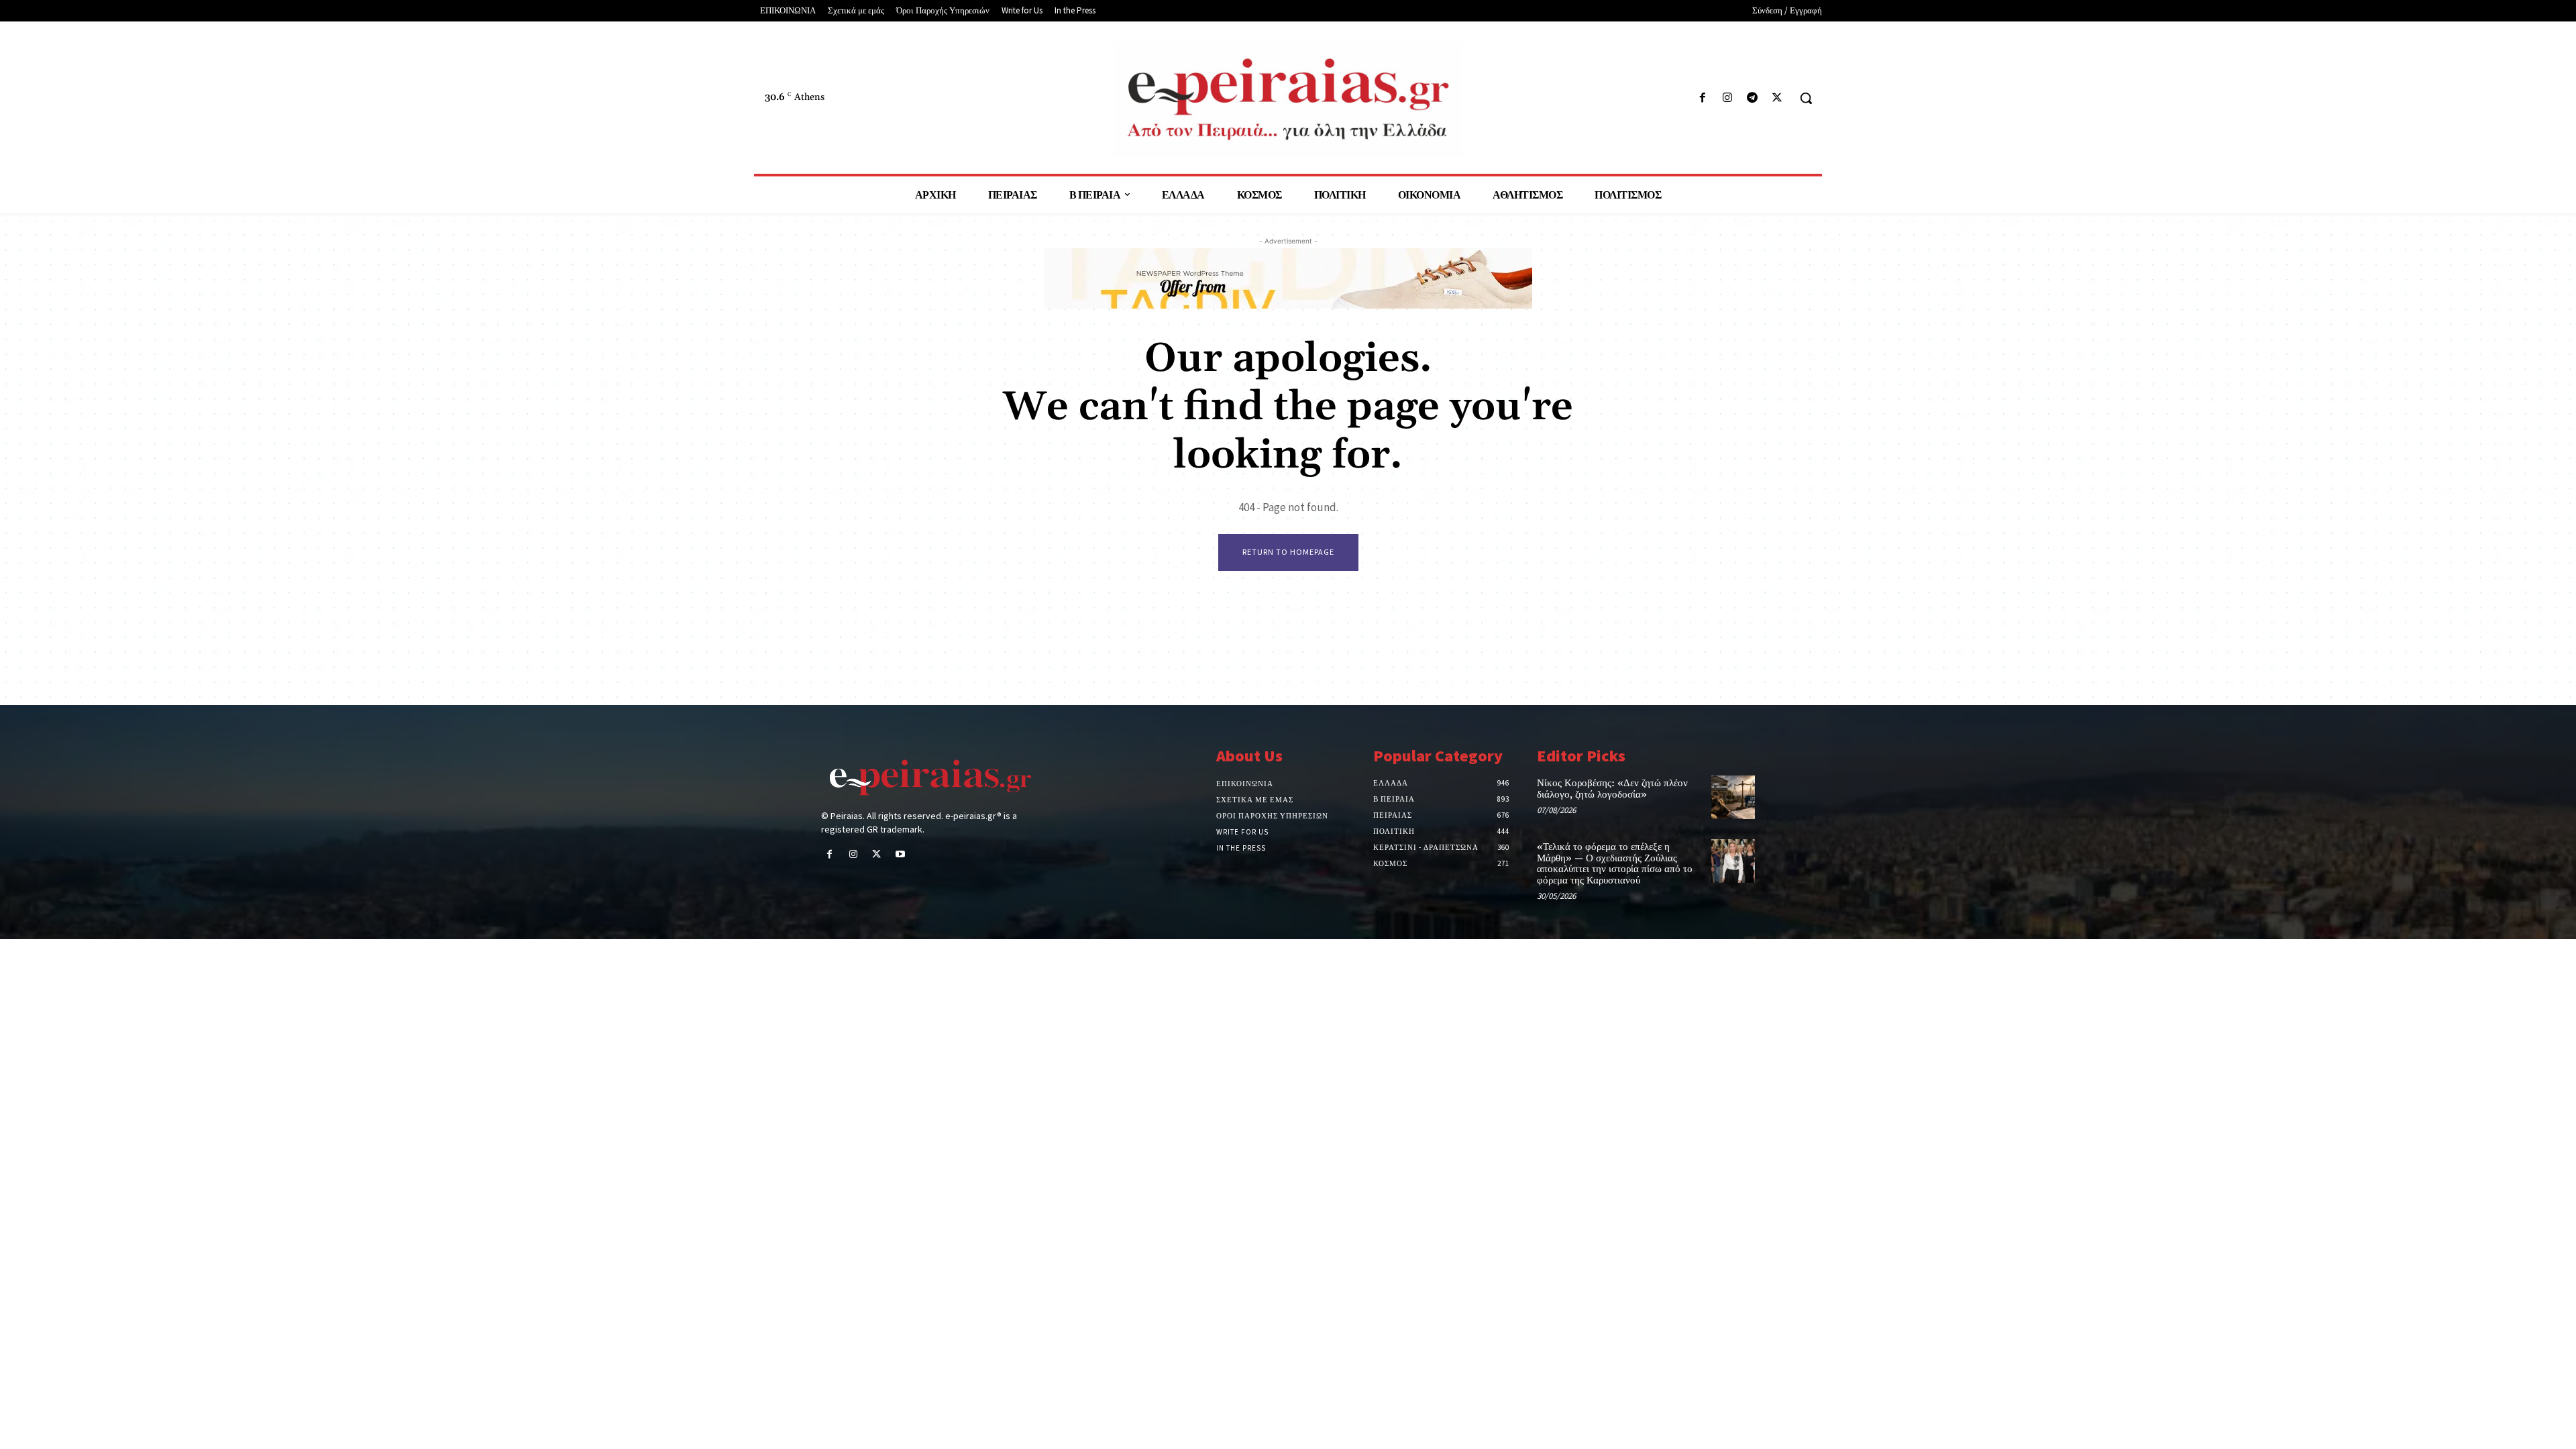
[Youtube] (901, 855)
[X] (1777, 98)
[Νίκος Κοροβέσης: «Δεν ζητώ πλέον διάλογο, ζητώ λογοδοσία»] (1733, 797)
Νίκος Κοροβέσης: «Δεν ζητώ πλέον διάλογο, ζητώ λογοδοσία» (1612, 789)
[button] (1806, 98)
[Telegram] (1753, 98)
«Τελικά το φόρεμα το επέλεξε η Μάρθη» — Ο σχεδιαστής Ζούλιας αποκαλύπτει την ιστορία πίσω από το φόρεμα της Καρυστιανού (1615, 864)
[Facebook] (1702, 98)
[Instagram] (1727, 98)
